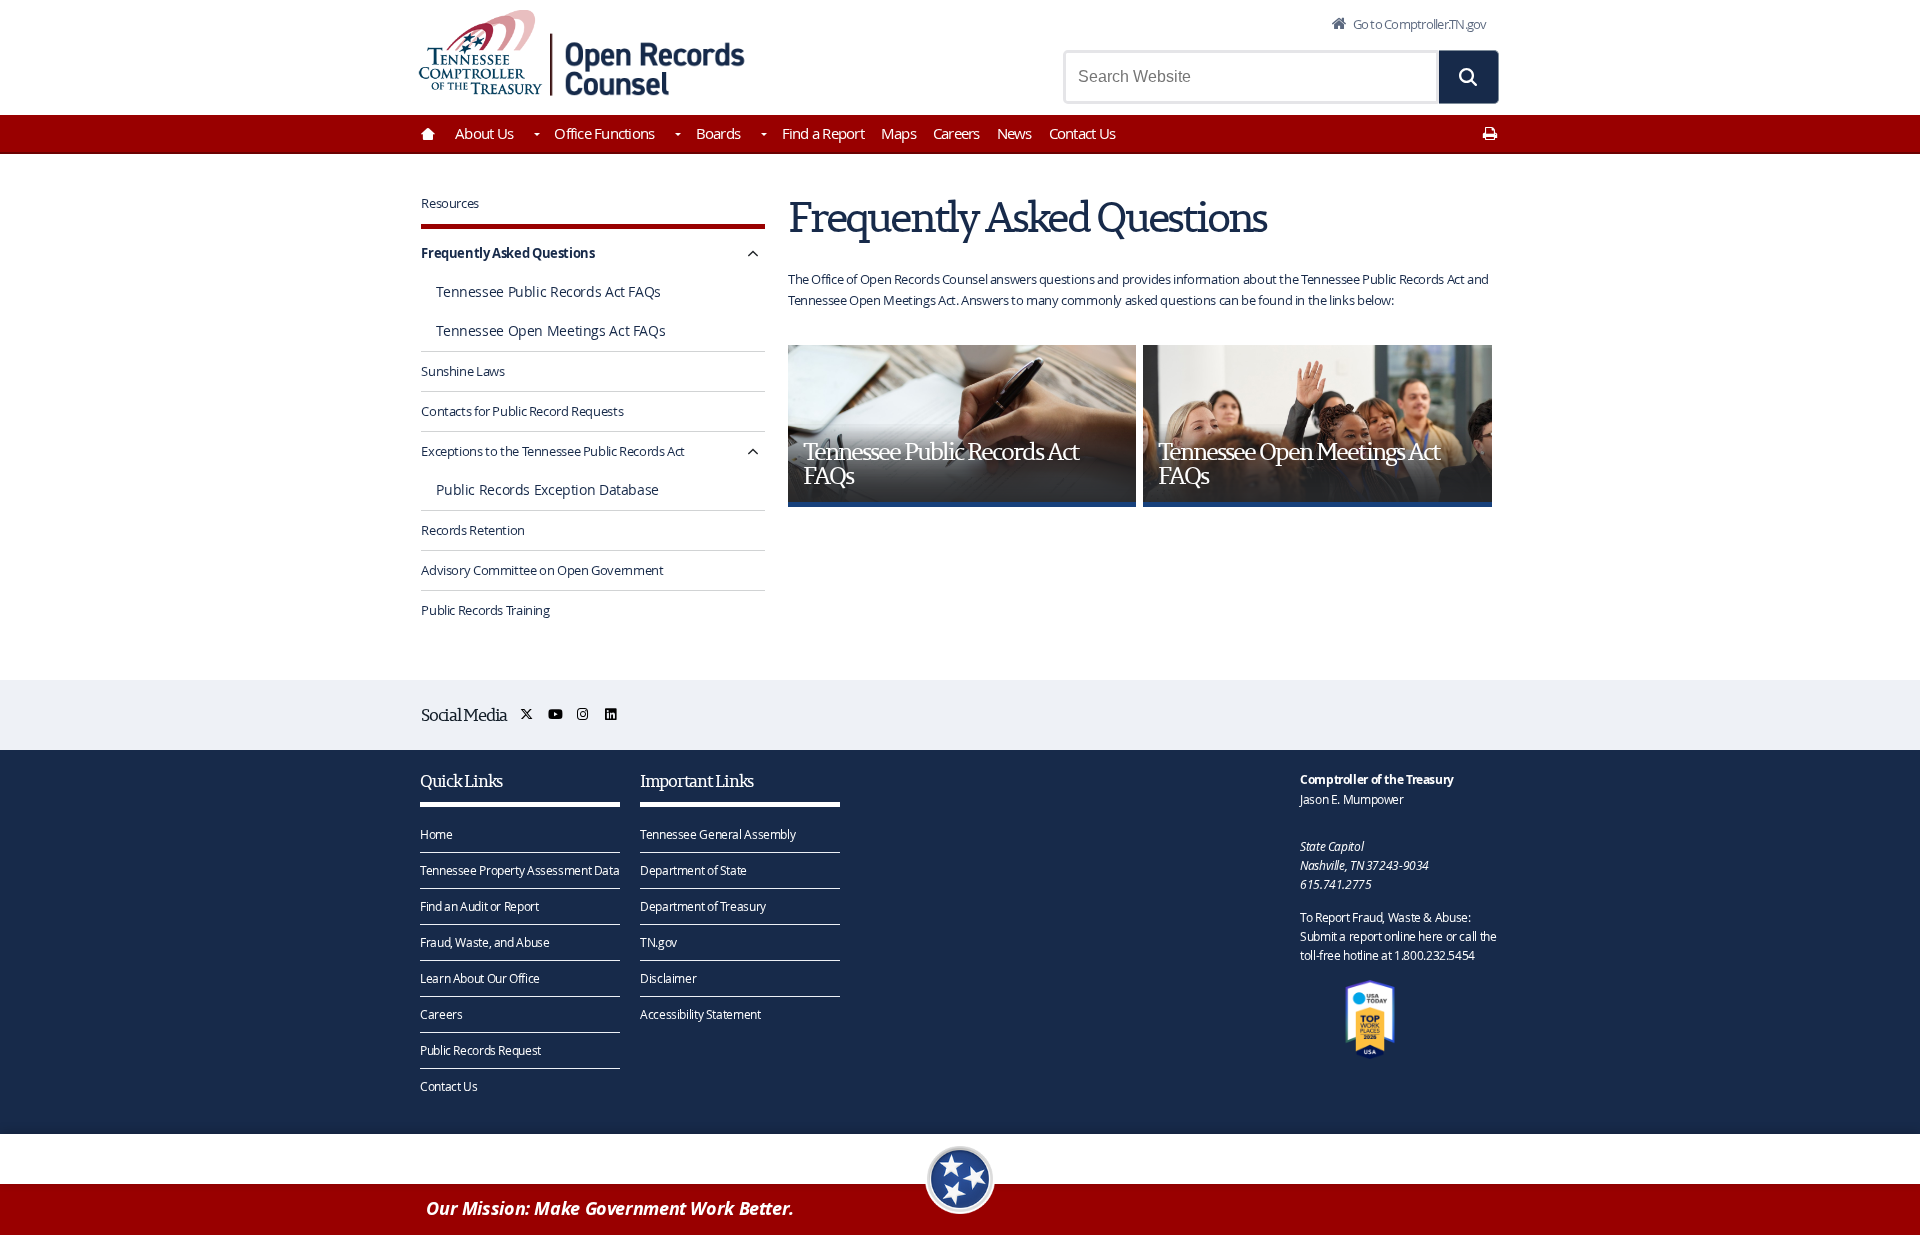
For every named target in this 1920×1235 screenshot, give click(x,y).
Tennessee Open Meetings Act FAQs (550, 331)
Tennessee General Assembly (717, 834)
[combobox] (1251, 77)
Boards (718, 133)
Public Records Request (480, 1050)
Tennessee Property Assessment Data (519, 870)
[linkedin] (611, 714)
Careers (956, 133)
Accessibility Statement (700, 1014)
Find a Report (823, 133)
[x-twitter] (527, 714)
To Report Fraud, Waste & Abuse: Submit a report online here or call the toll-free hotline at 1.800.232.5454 (1398, 936)
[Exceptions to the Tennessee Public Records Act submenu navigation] (752, 451)
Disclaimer (668, 978)
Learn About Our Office (480, 978)
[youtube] (556, 714)
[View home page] (480, 52)
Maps (898, 133)
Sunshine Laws (462, 371)
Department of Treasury (703, 906)
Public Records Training (485, 610)
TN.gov (658, 942)
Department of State (693, 870)
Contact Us (1082, 133)
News (1014, 133)
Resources (450, 203)
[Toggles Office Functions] (676, 136)
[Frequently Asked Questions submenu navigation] (752, 253)
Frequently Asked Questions (507, 253)
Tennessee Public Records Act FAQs (548, 292)
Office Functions (604, 133)
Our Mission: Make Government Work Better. (610, 1208)
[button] (1469, 77)
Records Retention (473, 530)
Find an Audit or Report (479, 906)
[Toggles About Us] (535, 136)
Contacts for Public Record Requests (522, 411)
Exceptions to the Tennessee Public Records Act (553, 451)
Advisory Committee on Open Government (542, 570)
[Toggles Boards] (762, 136)
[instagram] (583, 714)
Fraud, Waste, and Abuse (484, 942)
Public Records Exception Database (547, 490)
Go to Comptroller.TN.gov (1418, 24)
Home (436, 834)
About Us (484, 133)
